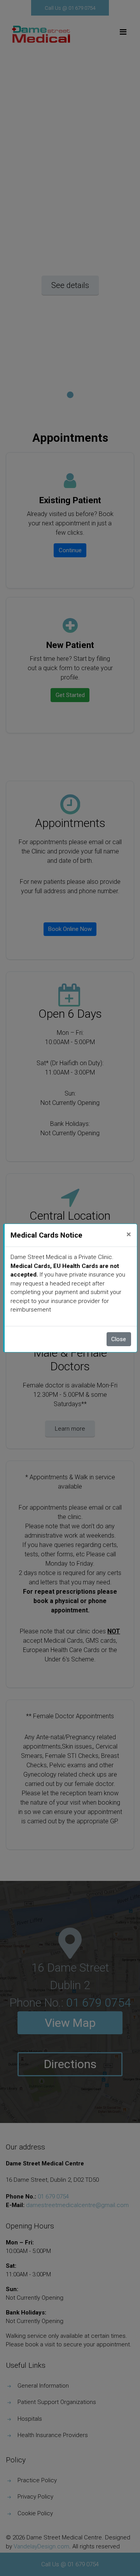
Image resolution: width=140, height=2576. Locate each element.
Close (119, 1339)
